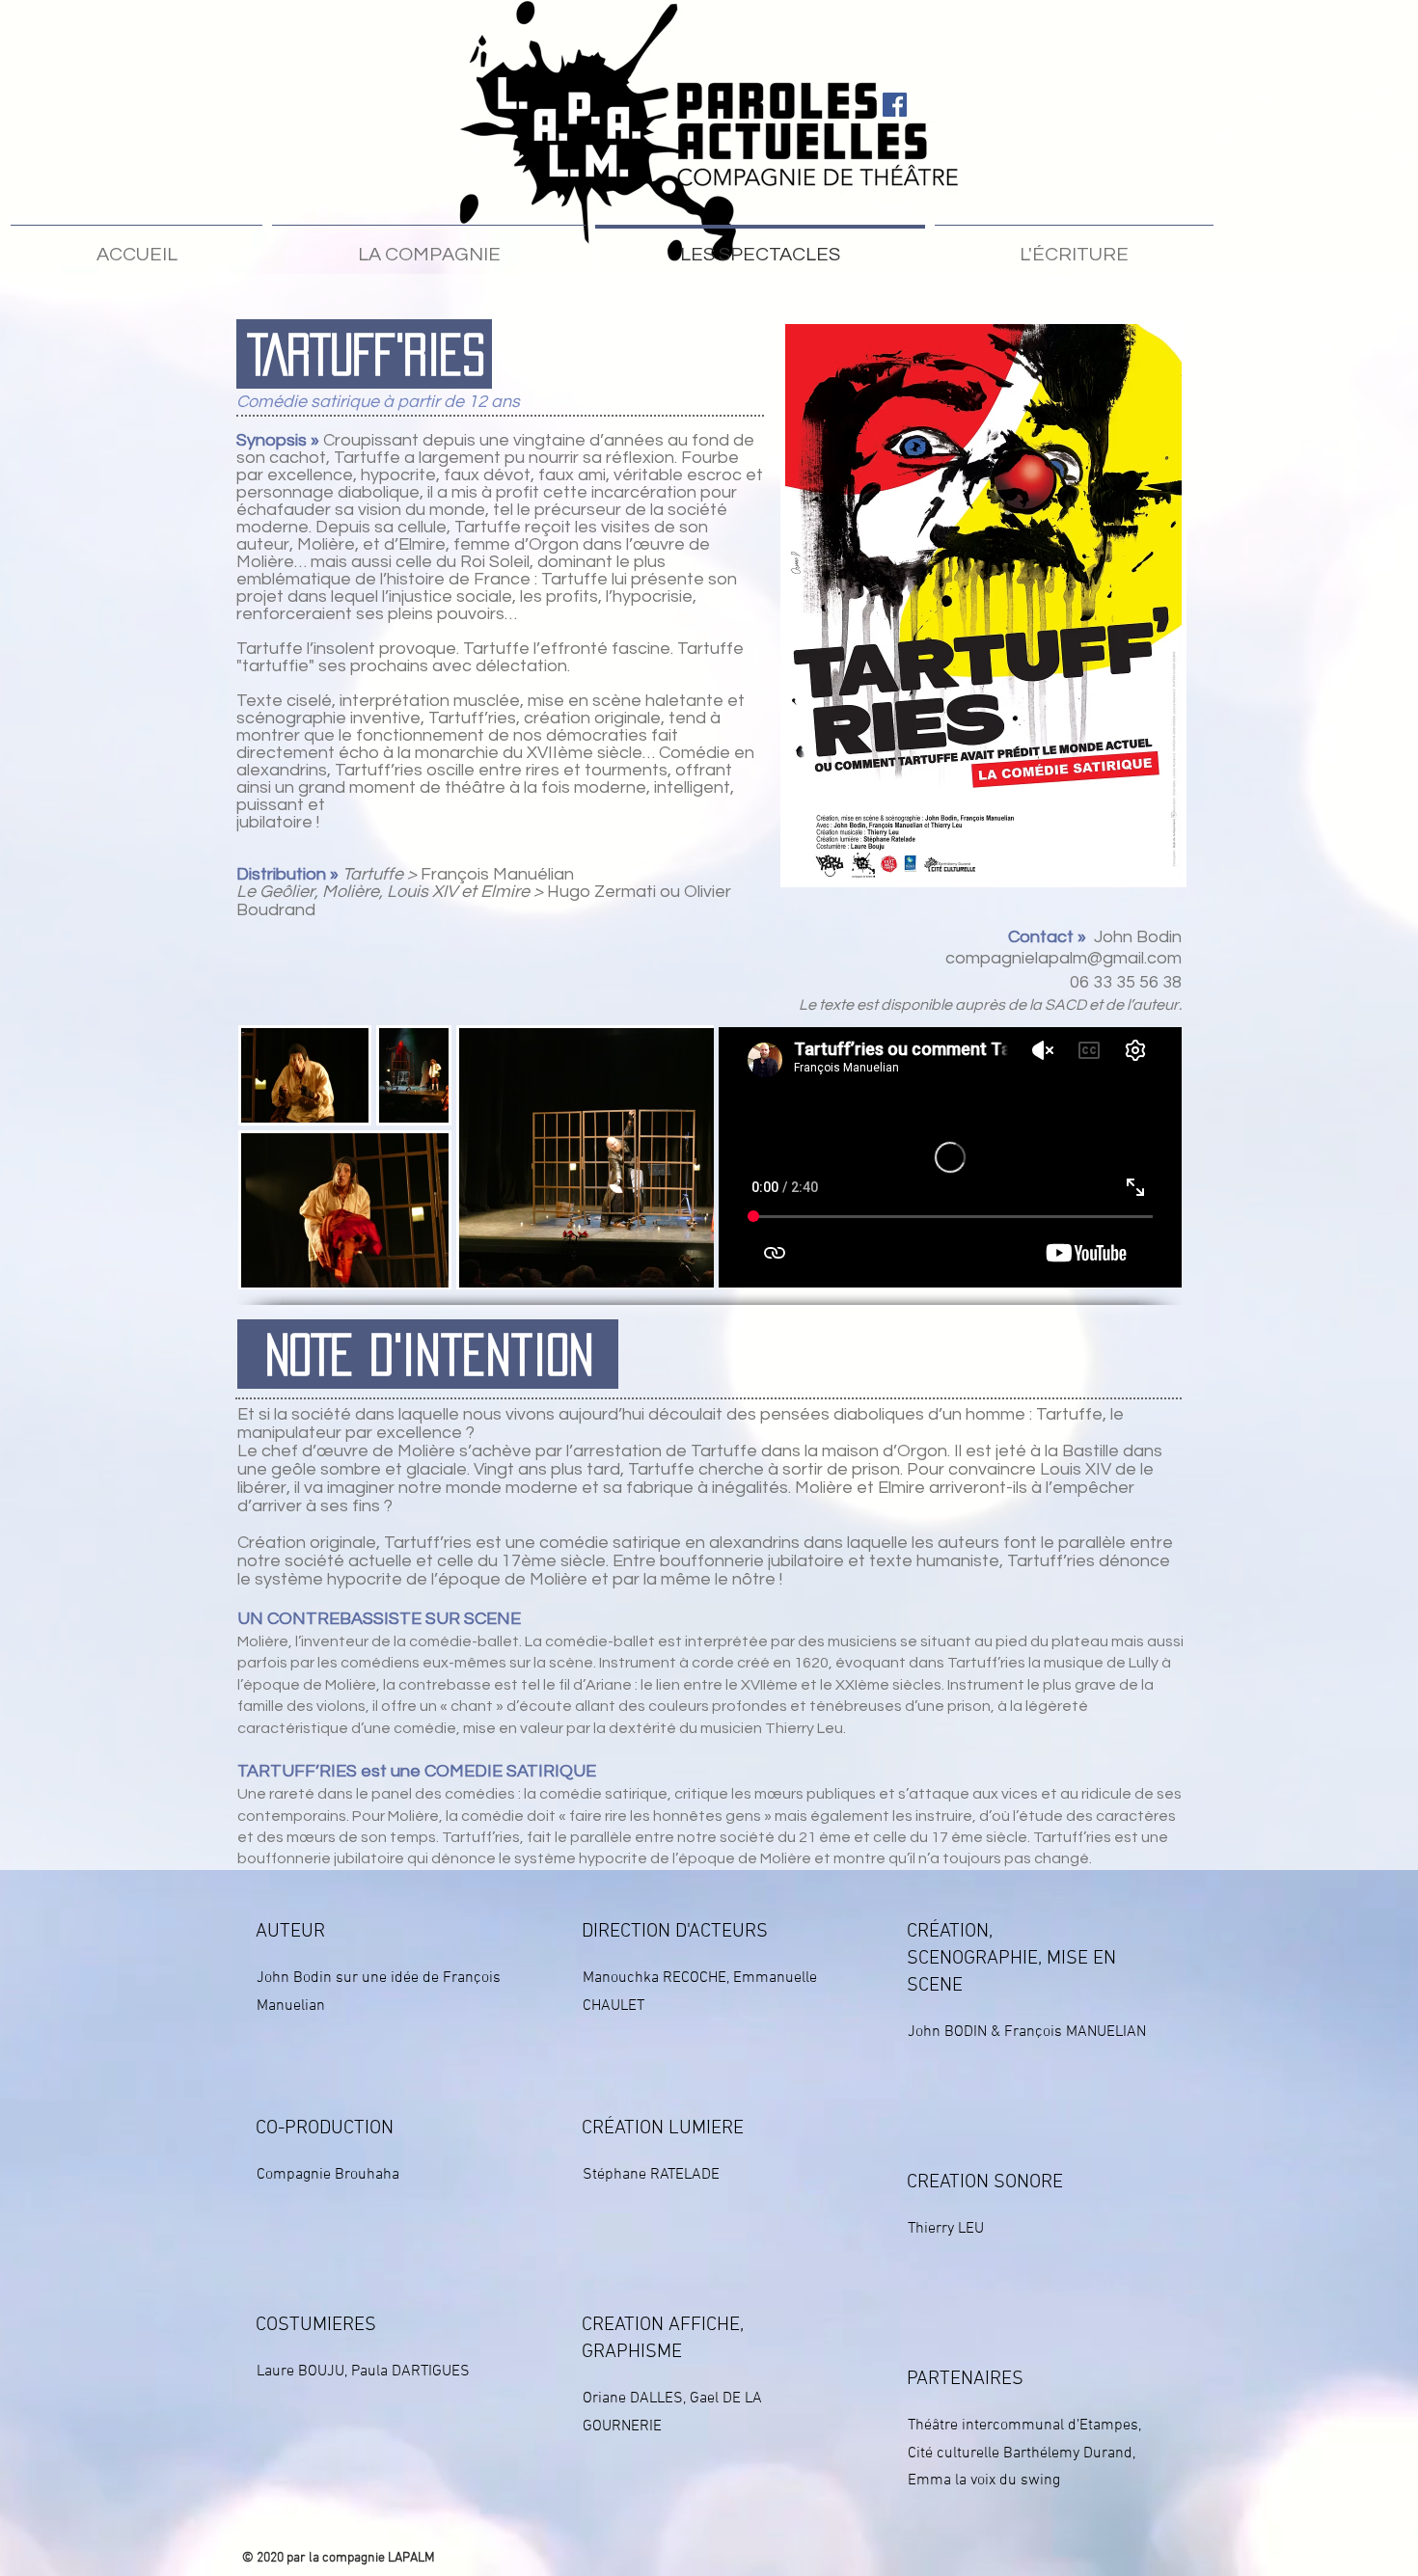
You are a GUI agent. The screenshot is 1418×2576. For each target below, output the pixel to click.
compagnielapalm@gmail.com (1063, 958)
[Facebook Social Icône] (895, 105)
